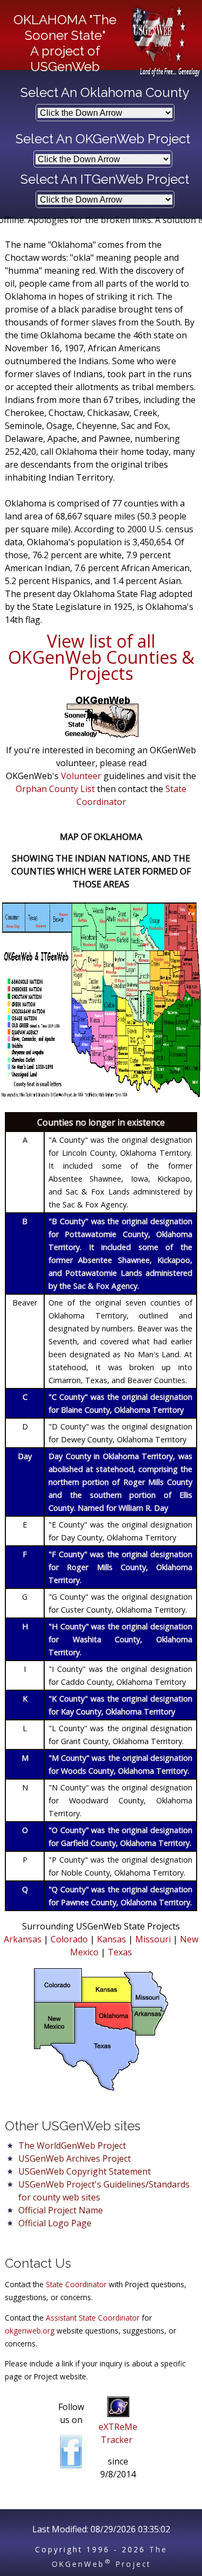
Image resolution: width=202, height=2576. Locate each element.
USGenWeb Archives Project (75, 2158)
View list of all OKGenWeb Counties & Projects (101, 657)
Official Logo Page (55, 2223)
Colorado (69, 1939)
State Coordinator (76, 2284)
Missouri (153, 1939)
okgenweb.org (30, 2331)
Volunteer (81, 776)
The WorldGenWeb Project (72, 2145)
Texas (120, 1952)
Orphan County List (55, 789)
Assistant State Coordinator (93, 2318)
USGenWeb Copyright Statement (85, 2171)
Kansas (112, 1939)
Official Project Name (61, 2210)
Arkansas (23, 1939)
